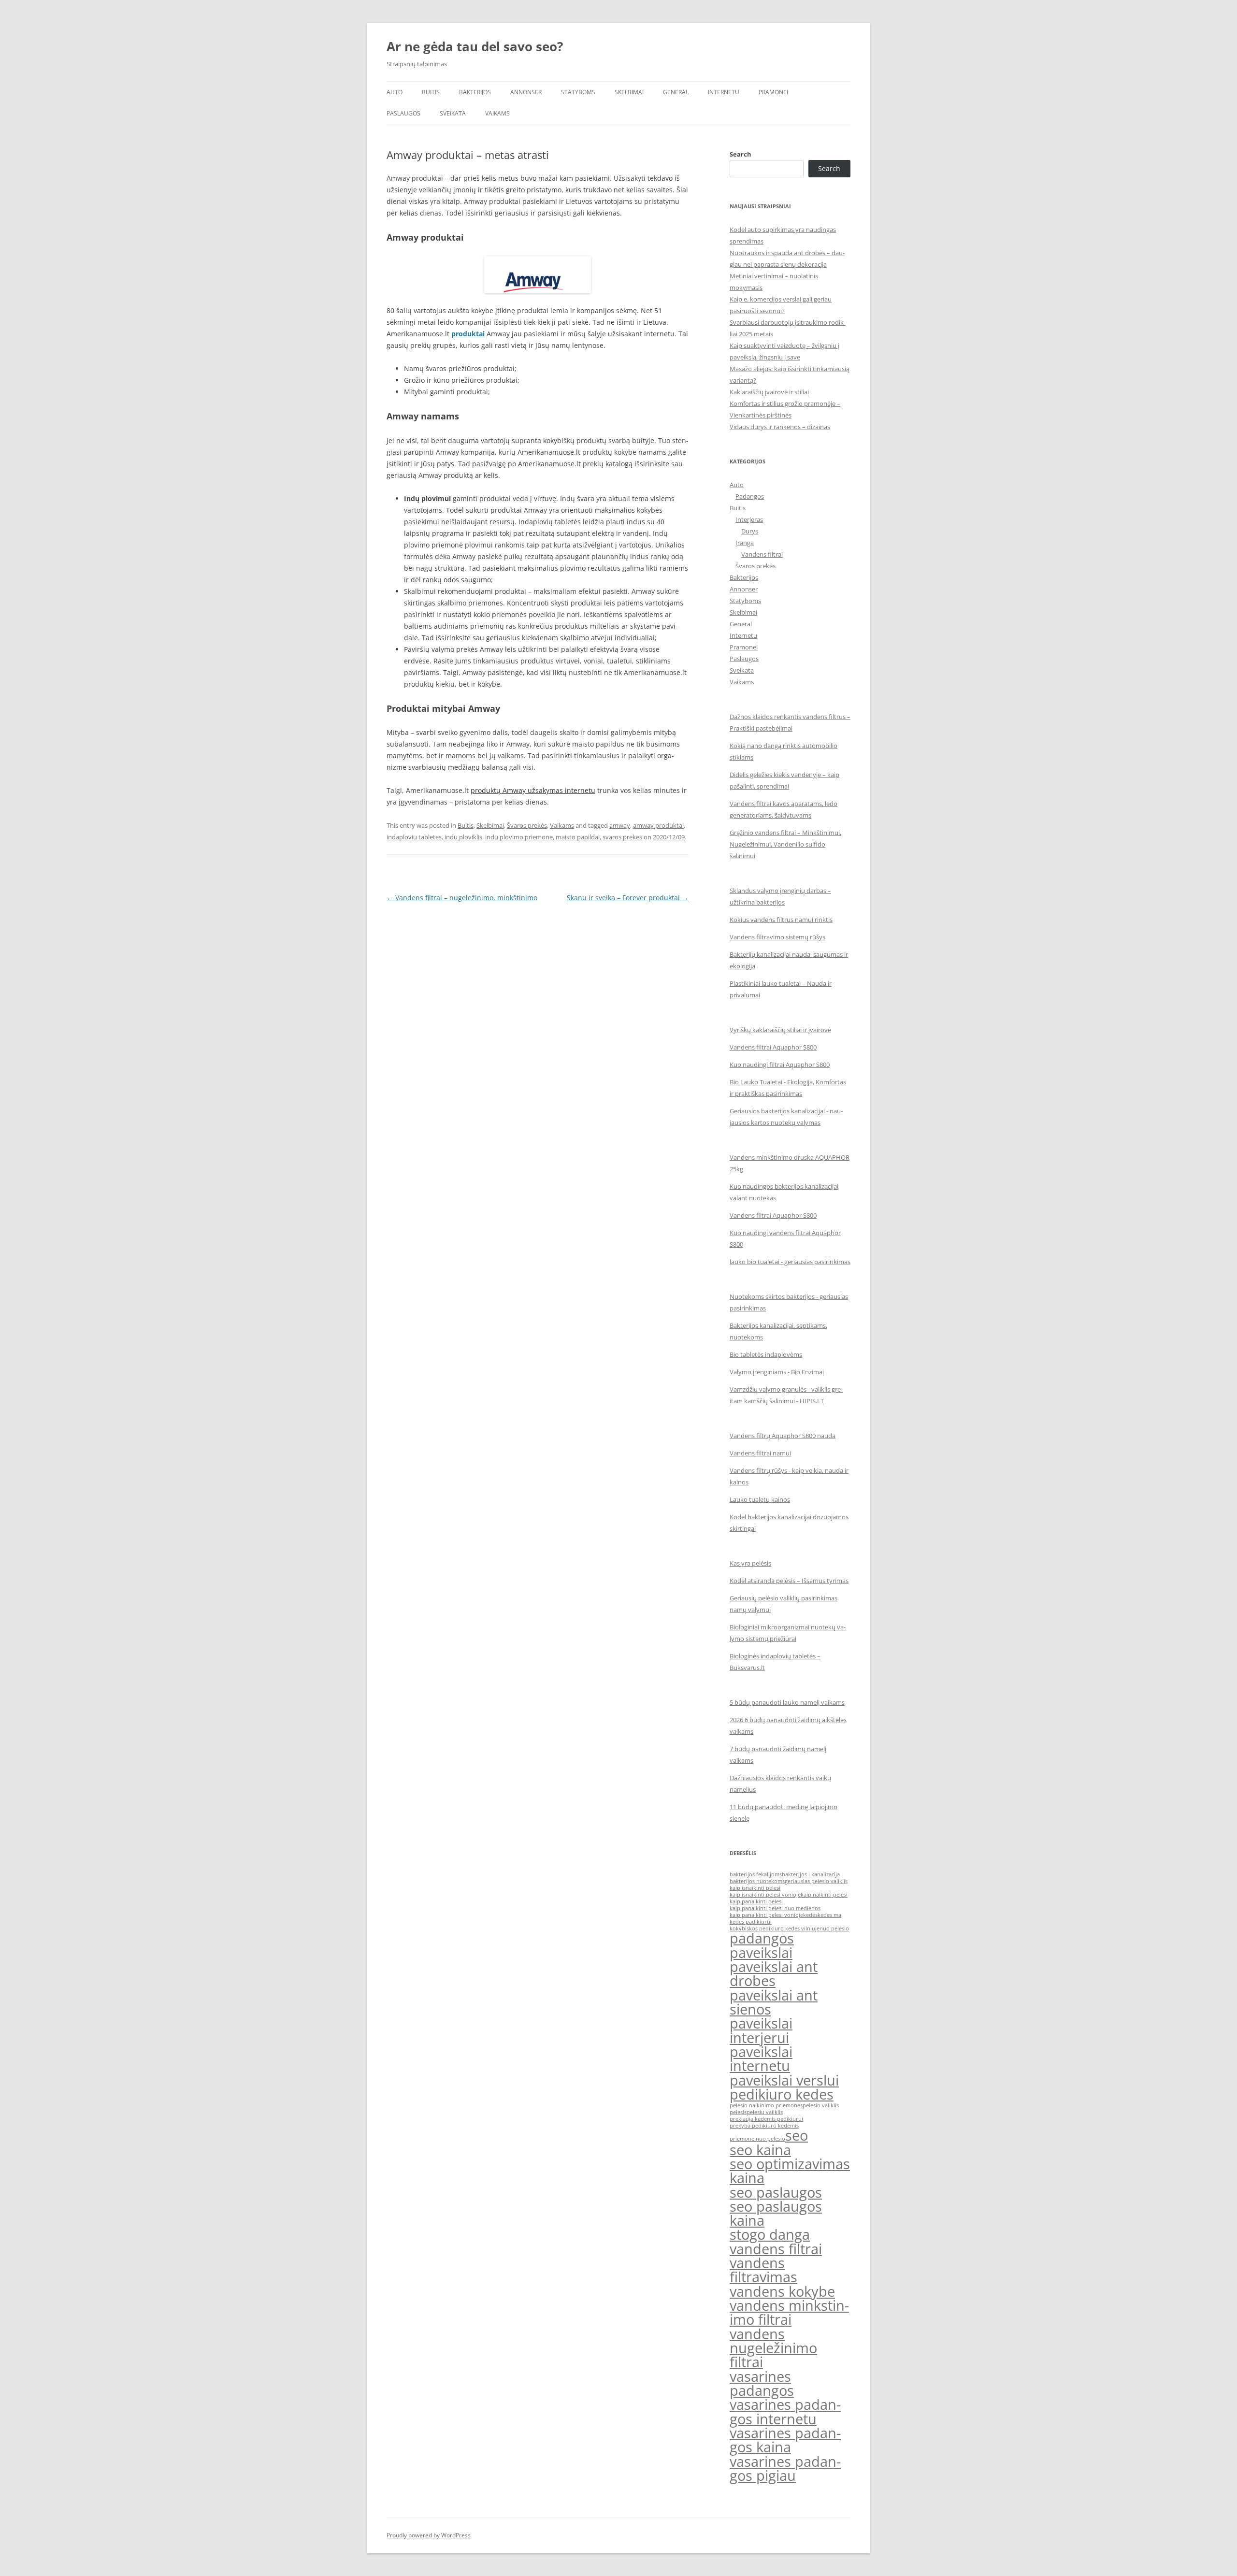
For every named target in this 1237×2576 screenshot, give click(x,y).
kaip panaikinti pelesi (756, 1901)
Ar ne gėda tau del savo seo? (475, 46)
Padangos (750, 496)
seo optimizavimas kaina (790, 2171)
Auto (395, 92)
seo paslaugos (776, 2192)
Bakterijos (475, 92)
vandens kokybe (782, 2291)
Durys (750, 531)
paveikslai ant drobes (774, 1974)
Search (741, 154)
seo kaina (760, 2150)
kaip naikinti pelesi (824, 1895)
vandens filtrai (776, 2249)
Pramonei (773, 92)
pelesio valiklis (821, 2105)
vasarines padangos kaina (785, 2440)
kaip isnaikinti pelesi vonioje (765, 1895)
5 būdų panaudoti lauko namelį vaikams (787, 1702)
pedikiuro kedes (782, 2094)
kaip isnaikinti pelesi (755, 1888)
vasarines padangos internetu (785, 2411)
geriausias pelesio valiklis (816, 1881)
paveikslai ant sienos (774, 2002)
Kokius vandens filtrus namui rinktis (781, 920)
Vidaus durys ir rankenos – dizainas (780, 427)
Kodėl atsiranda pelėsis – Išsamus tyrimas (789, 1581)
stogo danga (770, 2234)
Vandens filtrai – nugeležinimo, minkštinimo (462, 898)
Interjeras (749, 519)
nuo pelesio (834, 1928)
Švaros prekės (527, 825)
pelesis (738, 2112)
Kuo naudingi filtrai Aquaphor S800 (780, 1065)
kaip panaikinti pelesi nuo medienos (775, 1908)
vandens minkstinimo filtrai (789, 2312)
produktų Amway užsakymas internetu (533, 790)
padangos (762, 1938)
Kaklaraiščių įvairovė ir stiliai (769, 392)
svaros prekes (622, 837)
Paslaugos (403, 113)
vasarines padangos (762, 2383)
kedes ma (829, 1915)
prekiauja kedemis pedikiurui (766, 2119)
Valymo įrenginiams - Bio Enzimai (777, 1372)
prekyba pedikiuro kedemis (764, 2126)
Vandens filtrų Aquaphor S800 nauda (783, 1436)
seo (797, 2135)
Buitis (431, 92)
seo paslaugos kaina (776, 2213)
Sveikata (453, 113)
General (676, 92)
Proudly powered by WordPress (429, 2535)
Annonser (526, 92)
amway (620, 825)
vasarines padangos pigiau (785, 2468)
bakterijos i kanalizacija (811, 1874)
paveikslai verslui (784, 2080)
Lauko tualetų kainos (760, 1499)
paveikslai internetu (761, 2059)
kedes (810, 1915)
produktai (468, 334)
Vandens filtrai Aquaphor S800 (773, 1047)
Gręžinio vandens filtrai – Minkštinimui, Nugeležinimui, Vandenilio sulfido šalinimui (785, 844)
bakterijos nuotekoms (757, 1881)
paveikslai (761, 1953)
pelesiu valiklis (765, 2112)
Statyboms (578, 92)
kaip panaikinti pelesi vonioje (766, 1915)
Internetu (724, 92)
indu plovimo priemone (519, 837)
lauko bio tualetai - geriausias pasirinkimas (790, 1262)
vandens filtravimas (763, 2270)
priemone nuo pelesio (757, 2139)
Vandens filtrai (762, 554)
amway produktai (658, 825)
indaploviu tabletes (414, 837)
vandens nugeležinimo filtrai (773, 2348)
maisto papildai (578, 837)
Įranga (745, 543)
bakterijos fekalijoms (756, 1874)
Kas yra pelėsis (750, 1563)
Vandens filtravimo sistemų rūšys (777, 937)
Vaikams (497, 113)
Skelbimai (629, 92)
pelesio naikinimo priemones (766, 2105)
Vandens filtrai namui (760, 1453)
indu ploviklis (463, 837)
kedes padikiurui (751, 1922)
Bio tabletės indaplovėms (766, 1354)
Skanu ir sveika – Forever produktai (628, 898)
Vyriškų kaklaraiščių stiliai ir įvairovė (780, 1030)
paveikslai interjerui (761, 2030)
